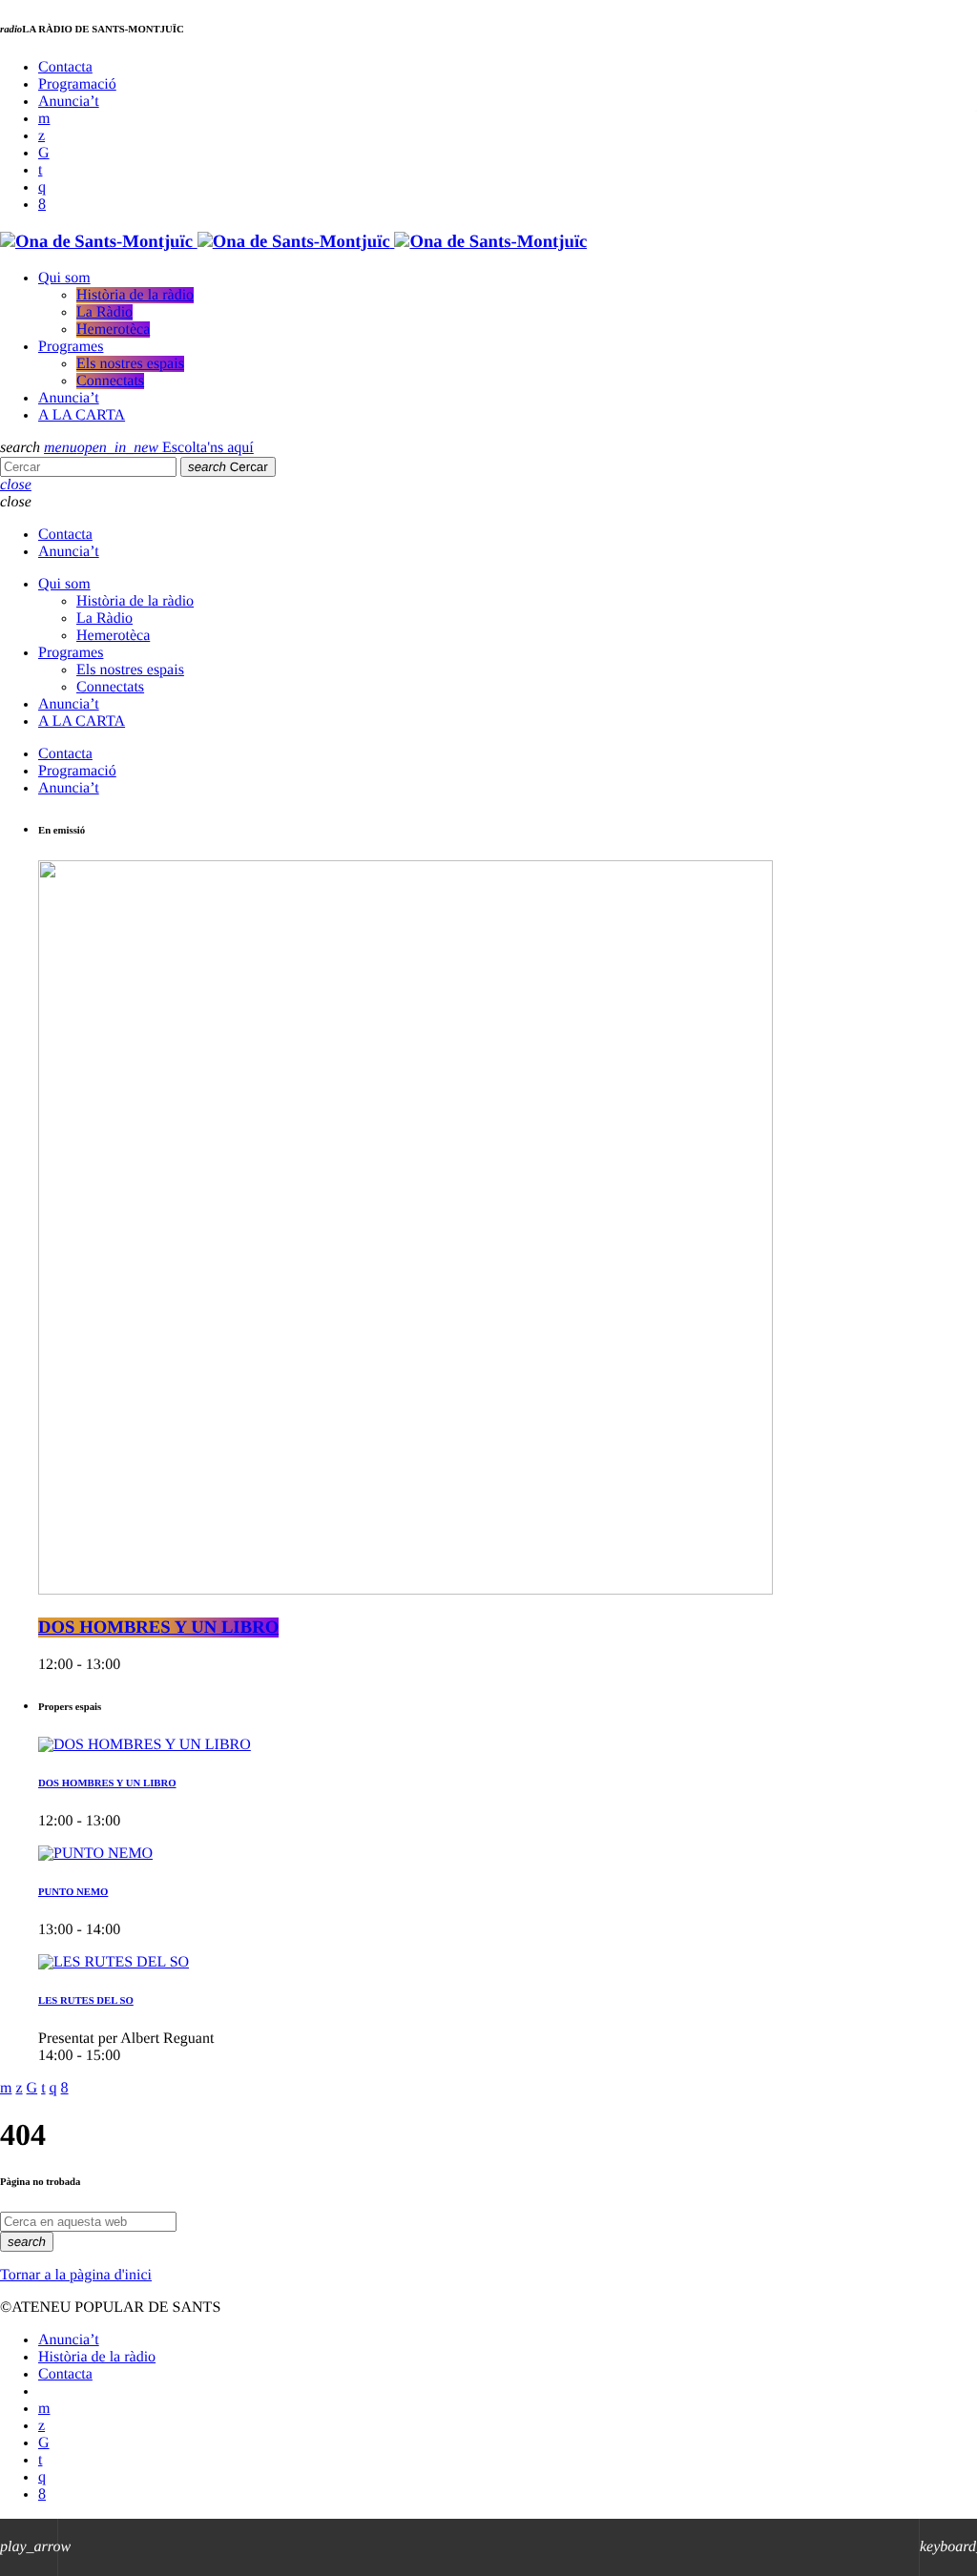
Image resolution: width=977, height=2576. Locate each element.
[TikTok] (44, 153)
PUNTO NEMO (73, 1892)
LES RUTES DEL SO (86, 2001)
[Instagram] (42, 187)
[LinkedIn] (40, 170)
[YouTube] (44, 119)
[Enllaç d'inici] (293, 242)
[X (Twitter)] (42, 136)
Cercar (228, 467)
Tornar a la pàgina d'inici (76, 2275)
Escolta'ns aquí (166, 448)
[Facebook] (42, 205)
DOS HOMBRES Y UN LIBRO (158, 1628)
